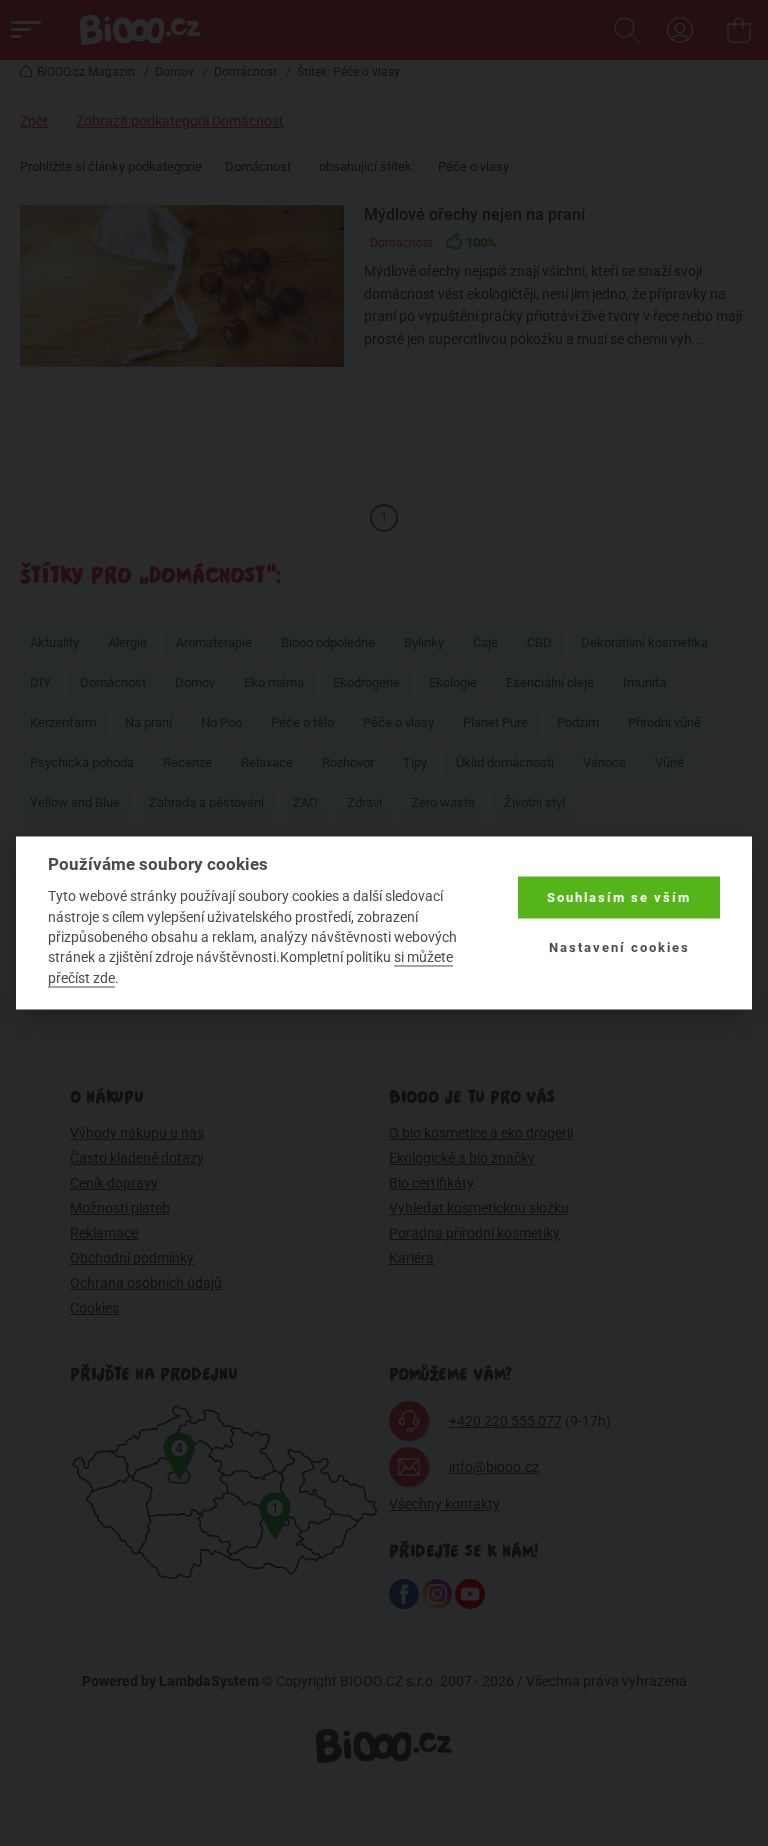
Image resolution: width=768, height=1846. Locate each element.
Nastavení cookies (619, 947)
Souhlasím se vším (619, 897)
